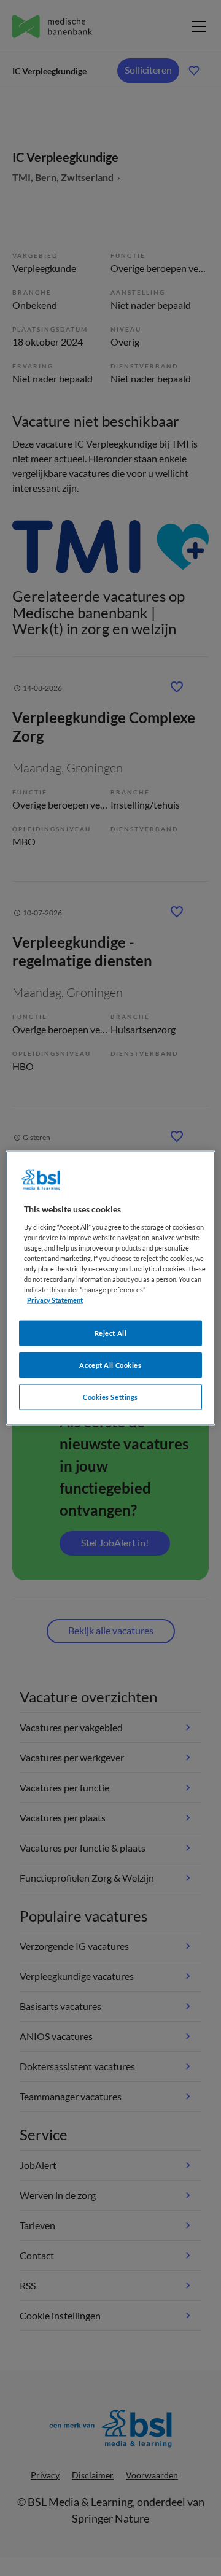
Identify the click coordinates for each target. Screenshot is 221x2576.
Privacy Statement (55, 1300)
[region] (110, 1288)
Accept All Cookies (110, 1365)
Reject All (111, 1333)
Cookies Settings (110, 1397)
